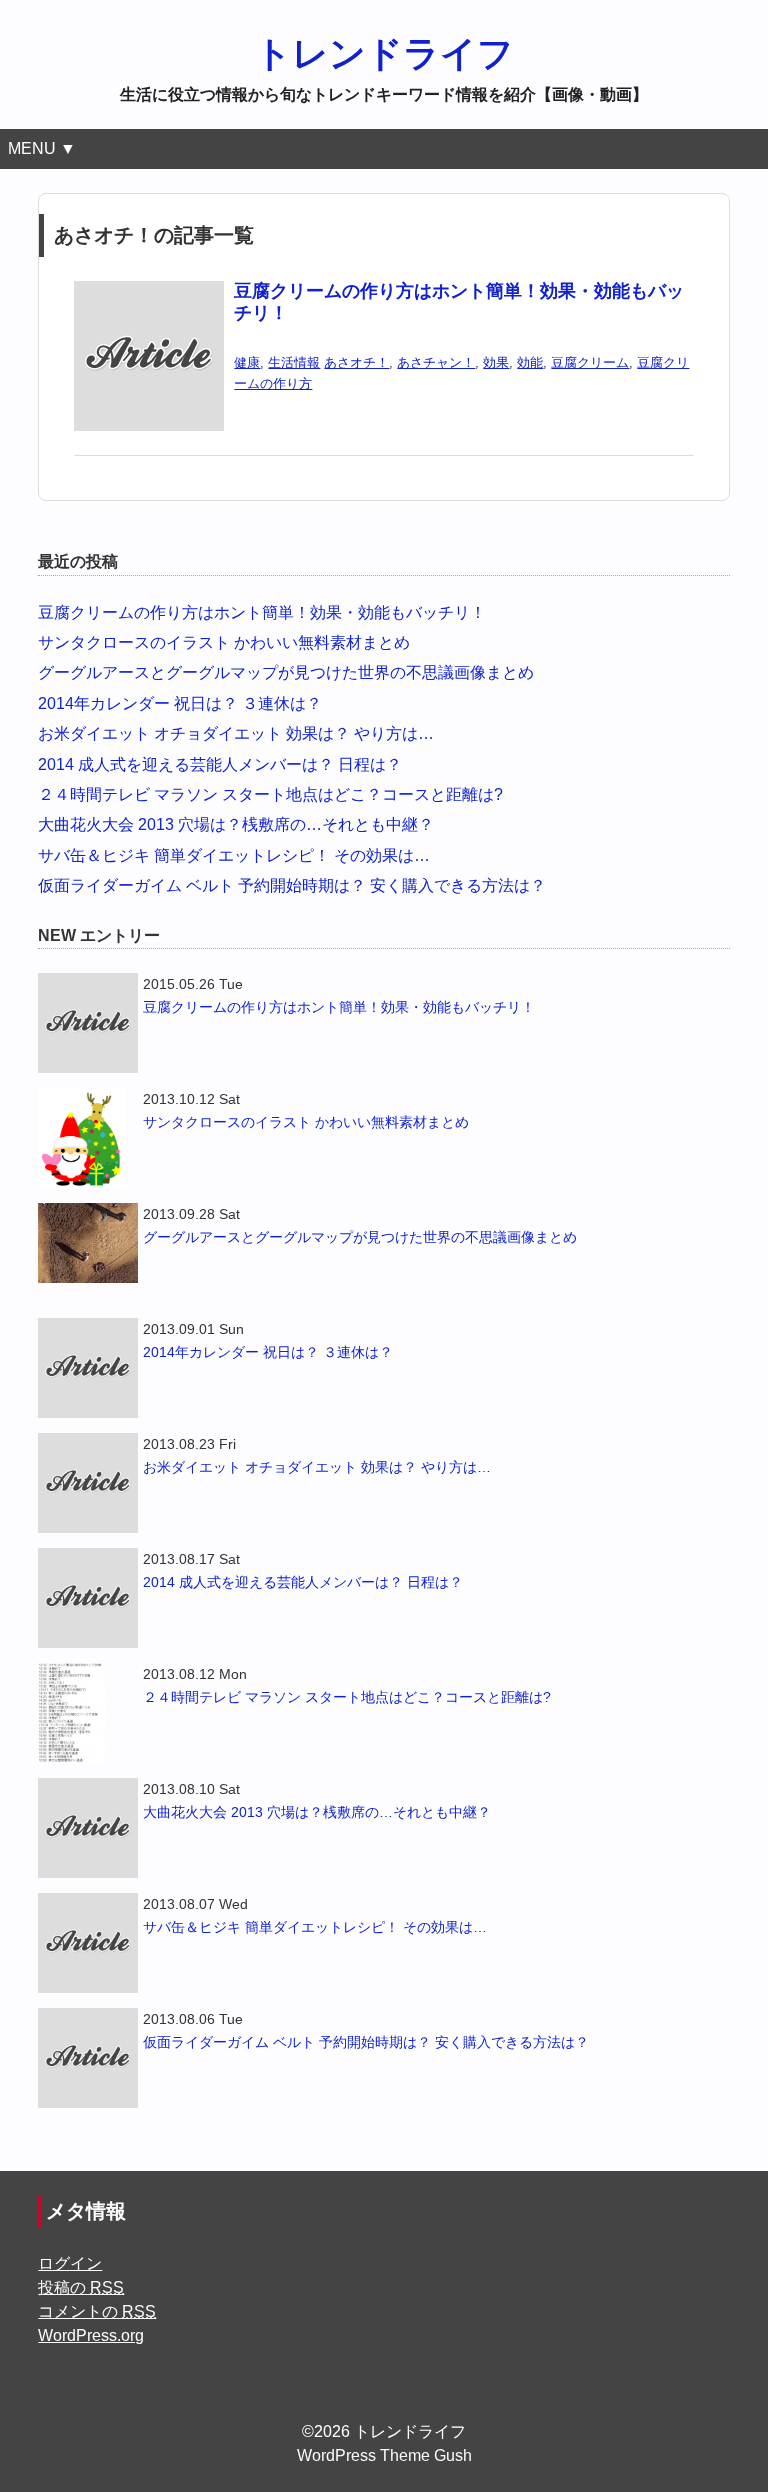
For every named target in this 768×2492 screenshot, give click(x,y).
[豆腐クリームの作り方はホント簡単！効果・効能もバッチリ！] (149, 293)
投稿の (81, 2287)
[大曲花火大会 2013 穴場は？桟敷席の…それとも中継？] (88, 1828)
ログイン (70, 2263)
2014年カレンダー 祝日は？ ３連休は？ (180, 703)
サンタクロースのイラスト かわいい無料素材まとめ (224, 642)
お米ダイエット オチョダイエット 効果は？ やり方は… (236, 733)
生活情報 (294, 362)
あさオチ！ (356, 362)
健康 (247, 362)
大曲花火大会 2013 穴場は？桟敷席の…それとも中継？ (236, 824)
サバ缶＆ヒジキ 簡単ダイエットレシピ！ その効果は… (234, 855)
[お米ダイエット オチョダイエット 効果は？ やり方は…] (88, 1483)
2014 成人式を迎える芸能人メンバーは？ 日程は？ (220, 764)
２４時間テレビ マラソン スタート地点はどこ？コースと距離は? (270, 794)
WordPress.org (91, 2335)
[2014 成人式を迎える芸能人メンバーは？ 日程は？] (88, 1598)
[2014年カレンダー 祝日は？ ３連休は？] (88, 1368)
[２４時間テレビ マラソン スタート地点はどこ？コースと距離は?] (88, 1713)
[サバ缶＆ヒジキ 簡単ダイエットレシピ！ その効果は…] (88, 1943)
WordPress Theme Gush (384, 2455)
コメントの (97, 2311)
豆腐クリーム (590, 362)
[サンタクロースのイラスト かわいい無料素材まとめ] (88, 1138)
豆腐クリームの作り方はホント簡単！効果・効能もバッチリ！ (262, 612)
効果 (496, 362)
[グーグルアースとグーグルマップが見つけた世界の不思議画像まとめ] (88, 1243)
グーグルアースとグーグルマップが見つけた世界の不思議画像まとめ (286, 672)
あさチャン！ (436, 362)
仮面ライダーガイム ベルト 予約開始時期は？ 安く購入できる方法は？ (292, 885)
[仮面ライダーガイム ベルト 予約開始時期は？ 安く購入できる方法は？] (88, 2058)
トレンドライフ (384, 53)
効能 (530, 362)
